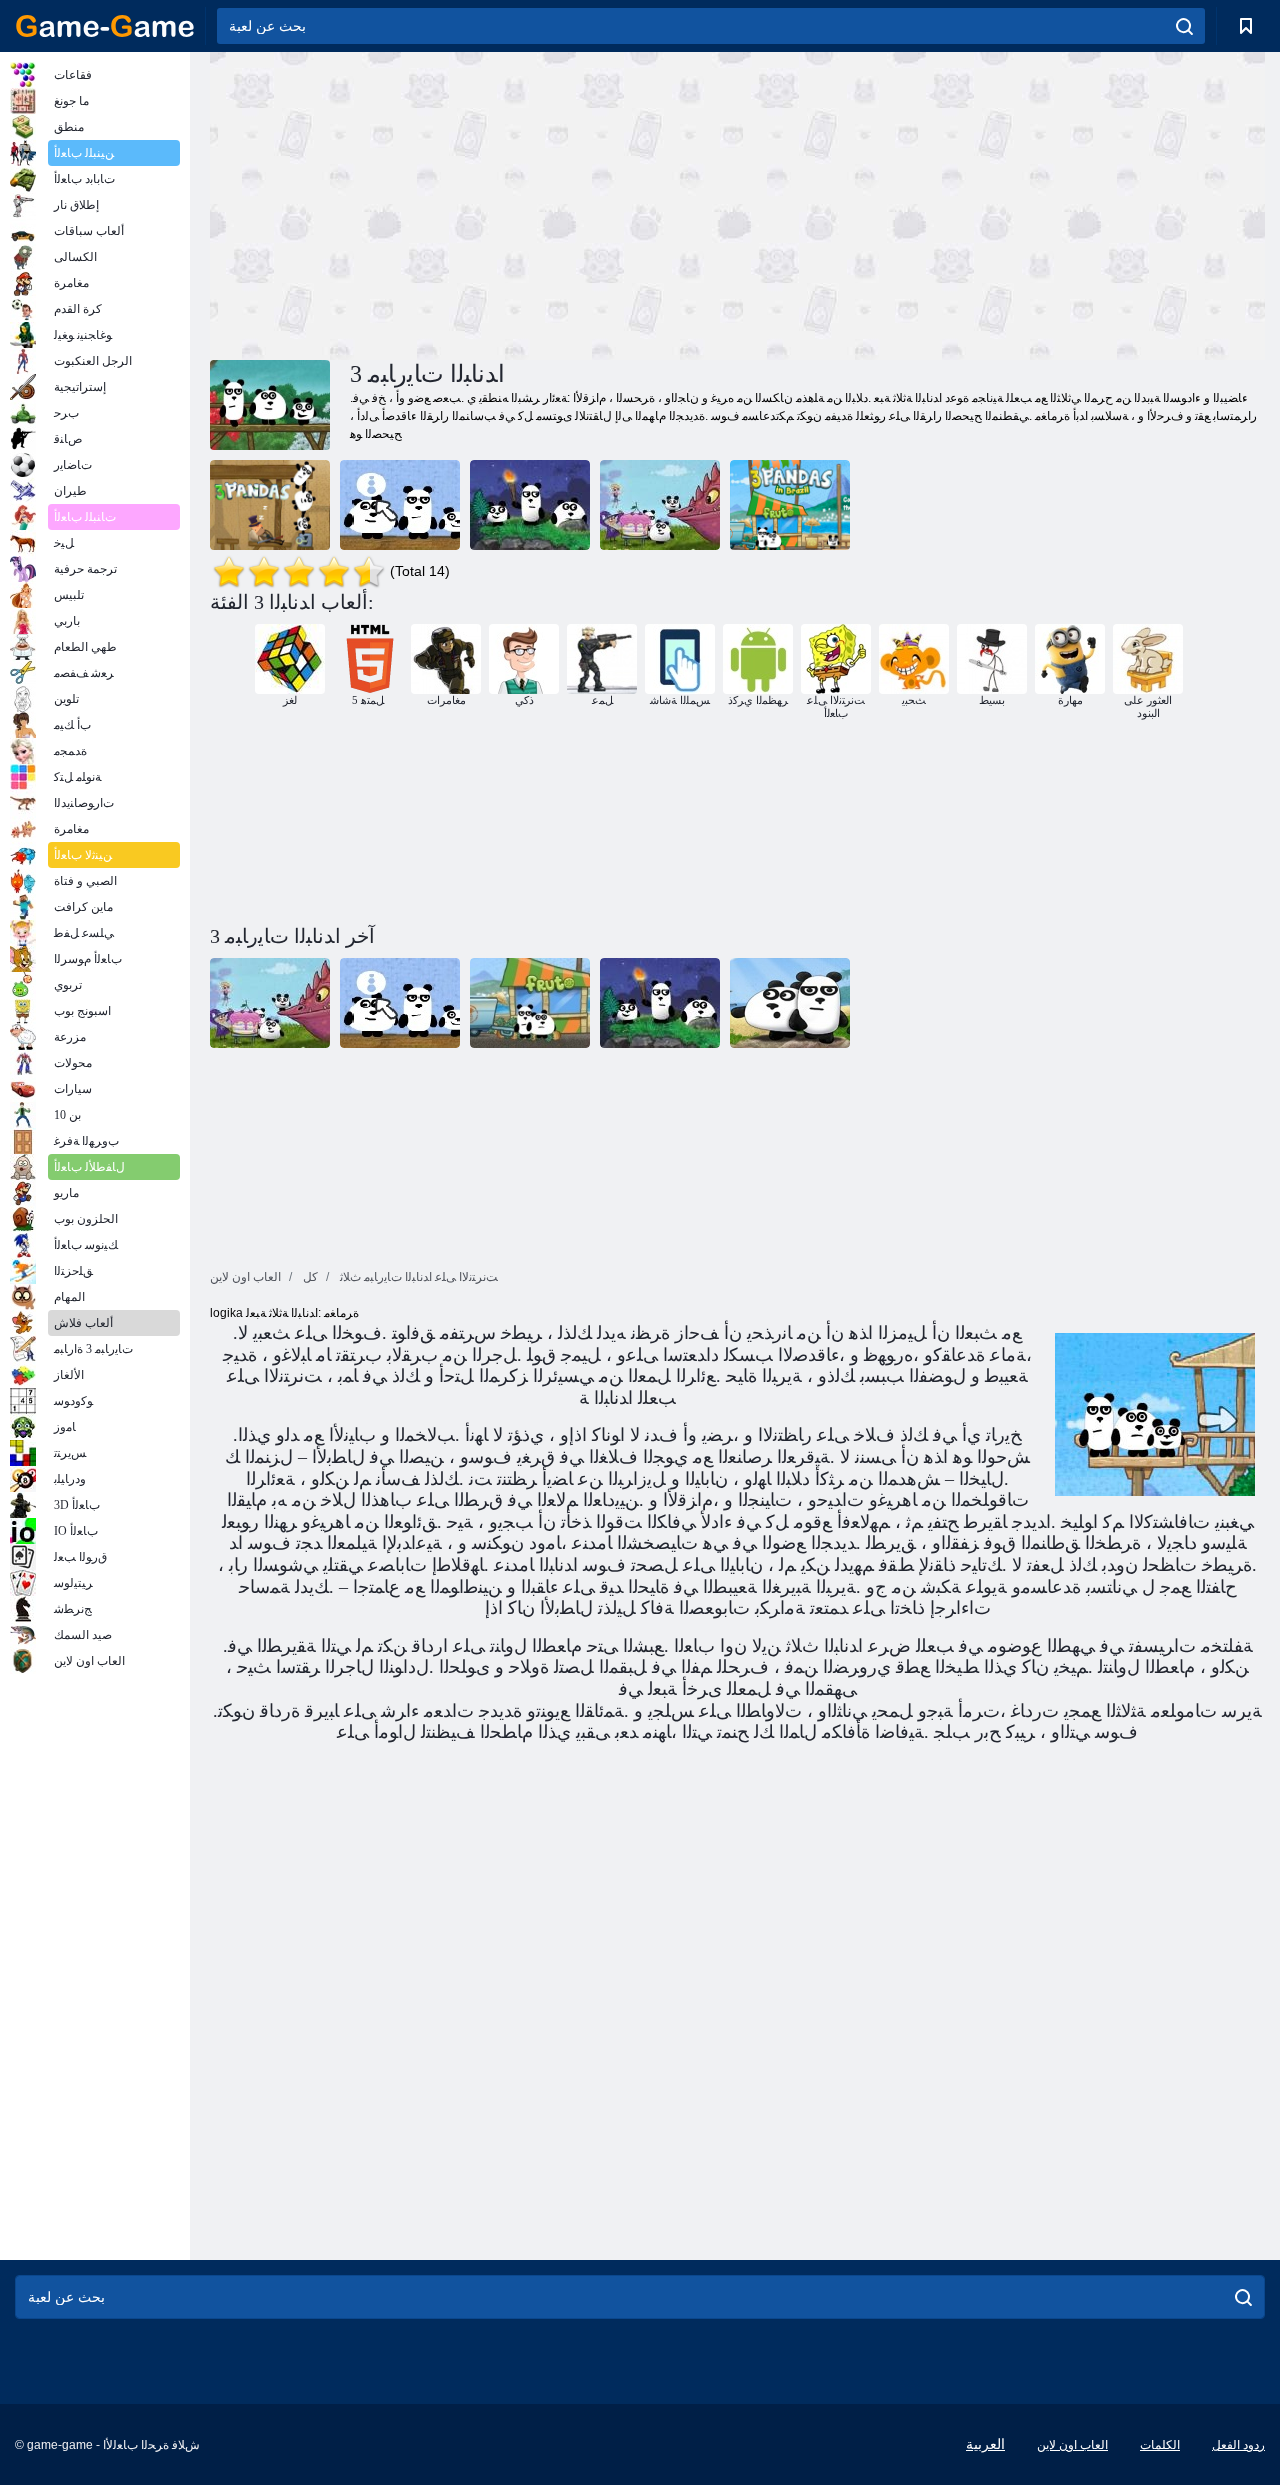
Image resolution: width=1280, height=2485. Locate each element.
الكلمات (1160, 2445)
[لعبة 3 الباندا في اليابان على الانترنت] (400, 505)
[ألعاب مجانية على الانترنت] (105, 26)
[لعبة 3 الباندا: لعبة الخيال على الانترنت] (660, 505)
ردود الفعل (1238, 2445)
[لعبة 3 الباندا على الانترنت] (270, 505)
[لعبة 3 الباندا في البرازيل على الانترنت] (790, 505)
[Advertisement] (474, 203)
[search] (1184, 26)
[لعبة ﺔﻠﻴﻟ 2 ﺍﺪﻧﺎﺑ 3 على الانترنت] (530, 505)
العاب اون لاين (1072, 2445)
